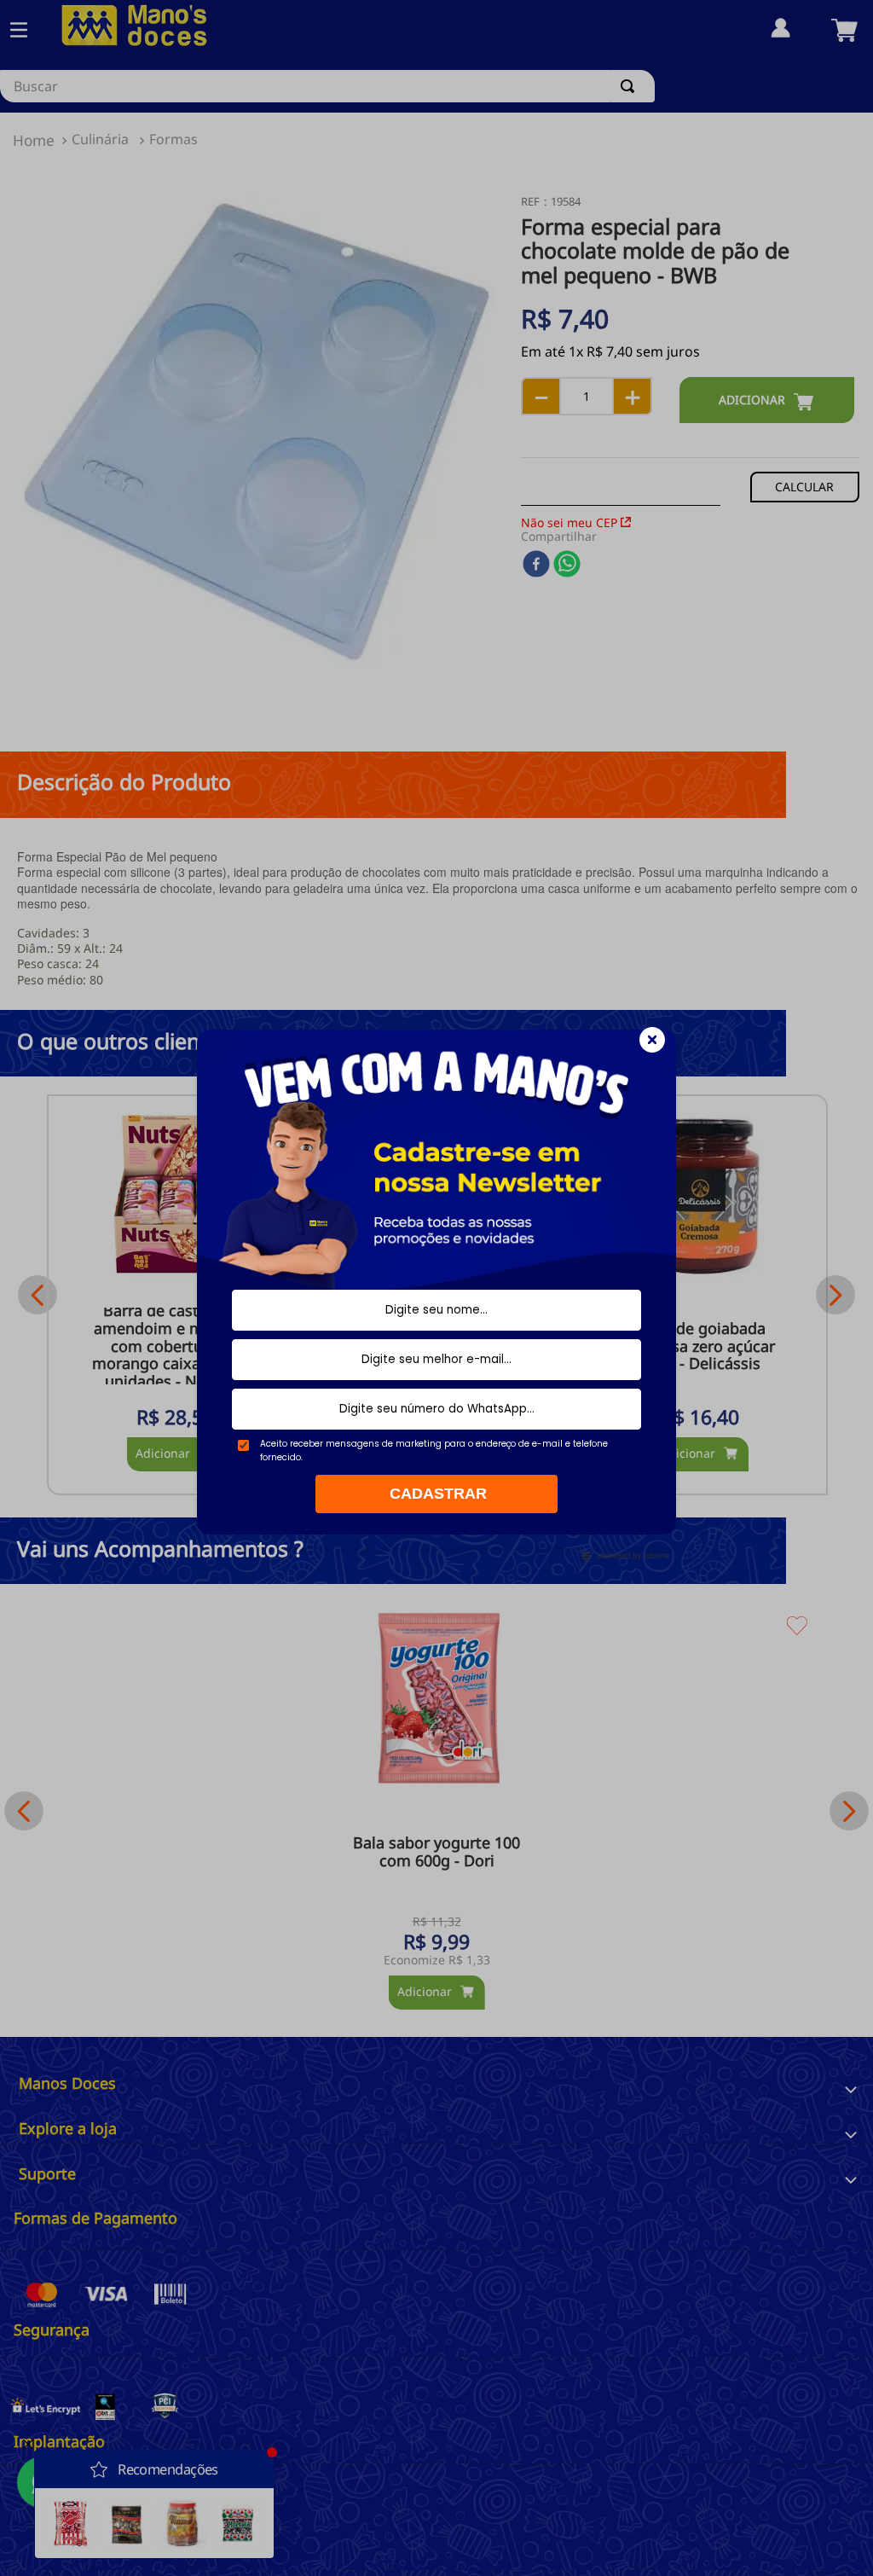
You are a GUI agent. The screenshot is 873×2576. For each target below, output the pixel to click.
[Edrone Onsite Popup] (436, 1288)
